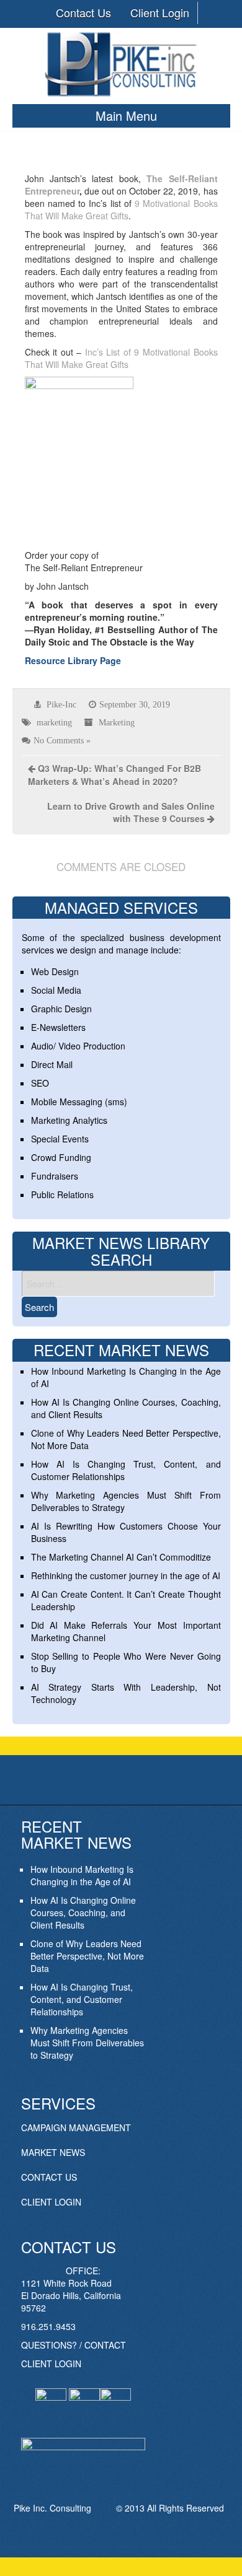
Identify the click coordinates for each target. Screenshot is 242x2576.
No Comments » (62, 740)
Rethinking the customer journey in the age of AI (126, 1575)
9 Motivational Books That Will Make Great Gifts (121, 209)
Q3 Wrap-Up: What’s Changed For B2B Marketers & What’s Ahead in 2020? (114, 775)
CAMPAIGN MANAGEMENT (76, 2127)
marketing (54, 722)
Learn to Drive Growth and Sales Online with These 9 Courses (131, 812)
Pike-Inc (61, 704)
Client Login (160, 12)
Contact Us (83, 12)
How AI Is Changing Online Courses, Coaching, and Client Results (83, 1912)
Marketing (117, 722)
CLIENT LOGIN (51, 2202)
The (155, 178)
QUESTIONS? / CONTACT (74, 2345)
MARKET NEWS (53, 2152)
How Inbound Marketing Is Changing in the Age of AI (82, 1875)
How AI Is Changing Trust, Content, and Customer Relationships (82, 1999)
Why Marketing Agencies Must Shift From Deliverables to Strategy (87, 2043)
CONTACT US (49, 2177)
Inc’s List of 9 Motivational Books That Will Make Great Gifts (121, 358)
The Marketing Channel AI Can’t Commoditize (121, 1557)
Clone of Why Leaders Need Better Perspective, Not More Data (87, 1956)
